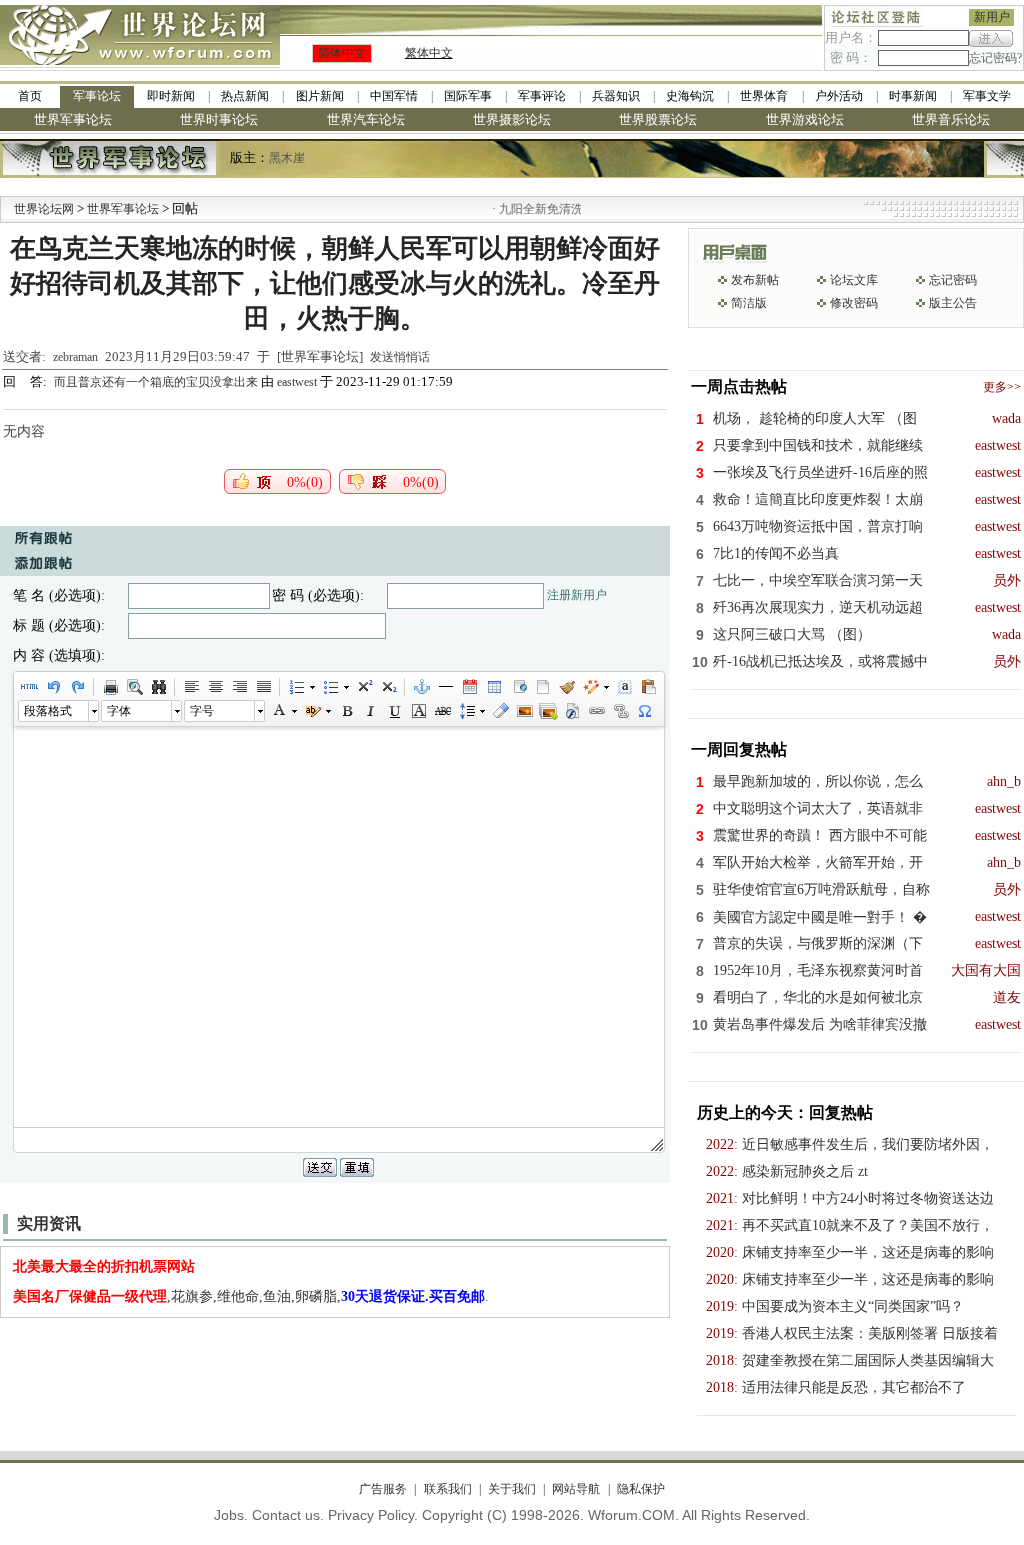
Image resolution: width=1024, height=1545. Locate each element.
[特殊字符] (644, 711)
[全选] (624, 687)
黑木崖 (287, 158)
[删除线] (442, 711)
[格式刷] (566, 687)
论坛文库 (854, 280)
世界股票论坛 (658, 119)
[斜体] (370, 711)
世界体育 (764, 96)
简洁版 (749, 303)
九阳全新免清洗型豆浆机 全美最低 (568, 209)
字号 (202, 711)
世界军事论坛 (73, 119)
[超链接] (596, 711)
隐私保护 (640, 1489)
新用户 (992, 17)
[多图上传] (548, 711)
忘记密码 (953, 280)
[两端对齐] (263, 687)
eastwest (297, 382)
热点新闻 (245, 96)
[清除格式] (500, 711)
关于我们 (512, 1489)
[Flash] (572, 711)
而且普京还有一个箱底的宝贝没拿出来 (157, 382)
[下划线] (394, 711)
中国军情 (394, 96)
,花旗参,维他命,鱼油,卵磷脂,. (251, 1296)
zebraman (75, 357)
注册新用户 (577, 595)
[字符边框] (418, 711)
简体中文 (342, 53)
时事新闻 (913, 96)
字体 (119, 711)
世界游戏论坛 (805, 119)
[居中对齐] (215, 687)
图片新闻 (320, 96)
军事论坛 (97, 96)
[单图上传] (524, 711)
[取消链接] (620, 711)
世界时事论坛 (219, 119)
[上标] (364, 687)
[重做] (77, 687)
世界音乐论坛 (951, 119)
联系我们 (447, 1489)
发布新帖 (755, 280)
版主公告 (953, 303)
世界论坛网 (44, 209)
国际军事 (468, 96)
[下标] (388, 687)
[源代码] (29, 687)
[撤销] (53, 687)
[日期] (469, 687)
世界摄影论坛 (512, 119)
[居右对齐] (239, 687)
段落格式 (48, 711)
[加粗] (346, 711)
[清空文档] (542, 687)
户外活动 (839, 96)
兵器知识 (616, 96)
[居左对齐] (191, 687)
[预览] (134, 687)
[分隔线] (445, 687)
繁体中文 (429, 53)
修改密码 (854, 303)
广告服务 (383, 1489)
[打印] (110, 687)
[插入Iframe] (518, 687)
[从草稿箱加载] (648, 687)
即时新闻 (171, 96)
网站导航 (576, 1489)
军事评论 (542, 96)
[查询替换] (158, 687)
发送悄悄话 (400, 357)
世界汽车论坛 (366, 119)
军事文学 (987, 96)
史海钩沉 (690, 96)
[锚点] (421, 687)
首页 (30, 96)
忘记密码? (995, 58)
